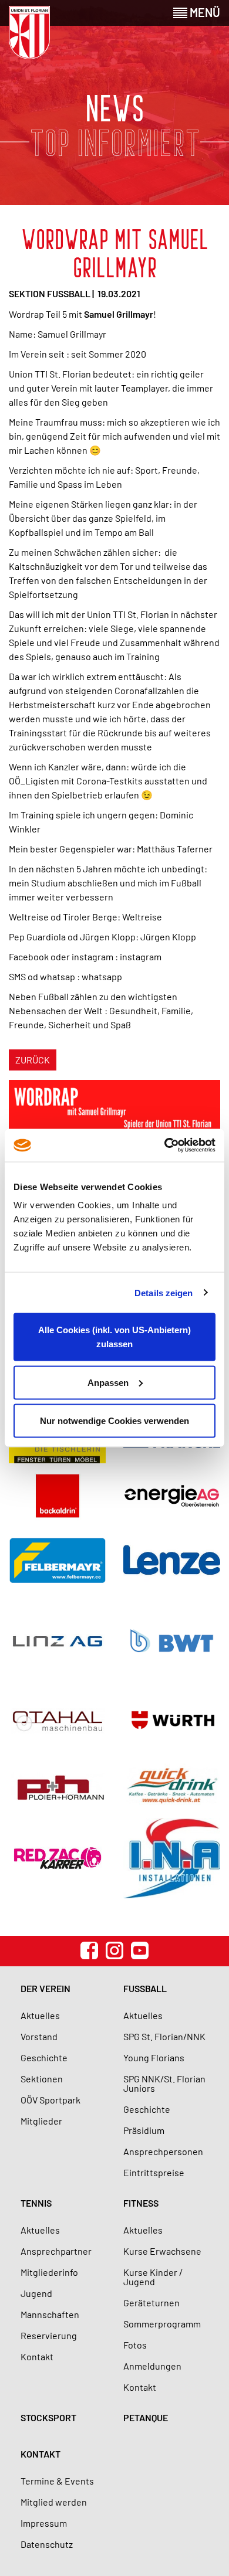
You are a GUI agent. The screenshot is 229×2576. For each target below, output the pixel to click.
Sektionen (42, 2079)
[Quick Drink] (172, 1786)
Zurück (33, 1060)
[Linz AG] (57, 1641)
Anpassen (108, 1382)
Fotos (135, 2345)
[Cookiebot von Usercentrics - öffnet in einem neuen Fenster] (165, 1146)
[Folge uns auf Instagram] (114, 1950)
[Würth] (172, 1721)
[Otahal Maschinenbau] (57, 1721)
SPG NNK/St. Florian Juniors (164, 2083)
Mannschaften (50, 2314)
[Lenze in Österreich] (172, 1560)
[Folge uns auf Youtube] (140, 1950)
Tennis (36, 2203)
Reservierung (49, 2335)
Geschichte (44, 2057)
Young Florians (154, 2057)
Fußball (145, 1988)
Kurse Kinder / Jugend (153, 2277)
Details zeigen (164, 1292)
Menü (204, 12)
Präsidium (144, 2130)
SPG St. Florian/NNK (164, 2036)
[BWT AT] (172, 1641)
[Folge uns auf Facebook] (89, 1950)
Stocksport (48, 2417)
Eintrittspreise (154, 2172)
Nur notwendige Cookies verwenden (114, 1421)
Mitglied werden (54, 2502)
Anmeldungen (152, 2366)
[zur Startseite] (29, 33)
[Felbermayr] (57, 1560)
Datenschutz (47, 2544)
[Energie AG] (172, 1496)
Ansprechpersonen (163, 2151)
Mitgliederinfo (49, 2272)
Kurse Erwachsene (162, 2251)
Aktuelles (40, 2015)
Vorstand (39, 2036)
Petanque (146, 2417)
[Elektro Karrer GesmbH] (57, 1858)
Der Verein (46, 1988)
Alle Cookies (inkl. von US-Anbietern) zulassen (114, 1337)
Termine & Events (57, 2481)
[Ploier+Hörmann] (57, 1786)
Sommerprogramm (162, 2324)
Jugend (36, 2293)
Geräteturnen (151, 2303)
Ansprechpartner (56, 2251)
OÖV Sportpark (50, 2100)
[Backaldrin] (57, 1496)
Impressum (44, 2523)
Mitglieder (41, 2121)
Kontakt (37, 2356)
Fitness (141, 2203)
